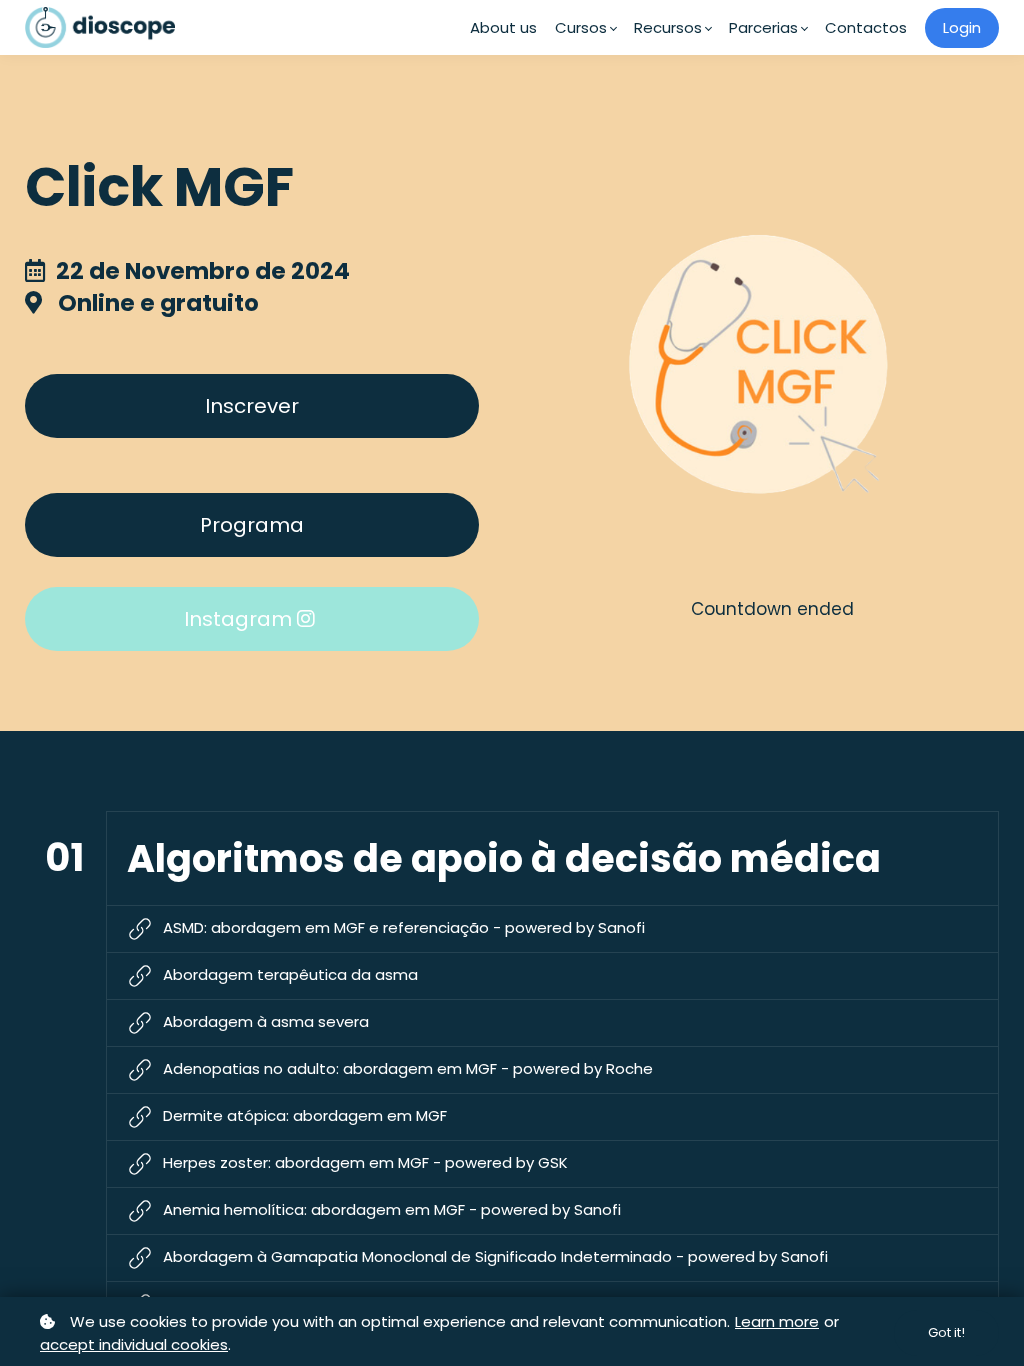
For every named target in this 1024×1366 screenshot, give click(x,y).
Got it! (946, 1332)
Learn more (777, 1321)
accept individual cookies (134, 1344)
